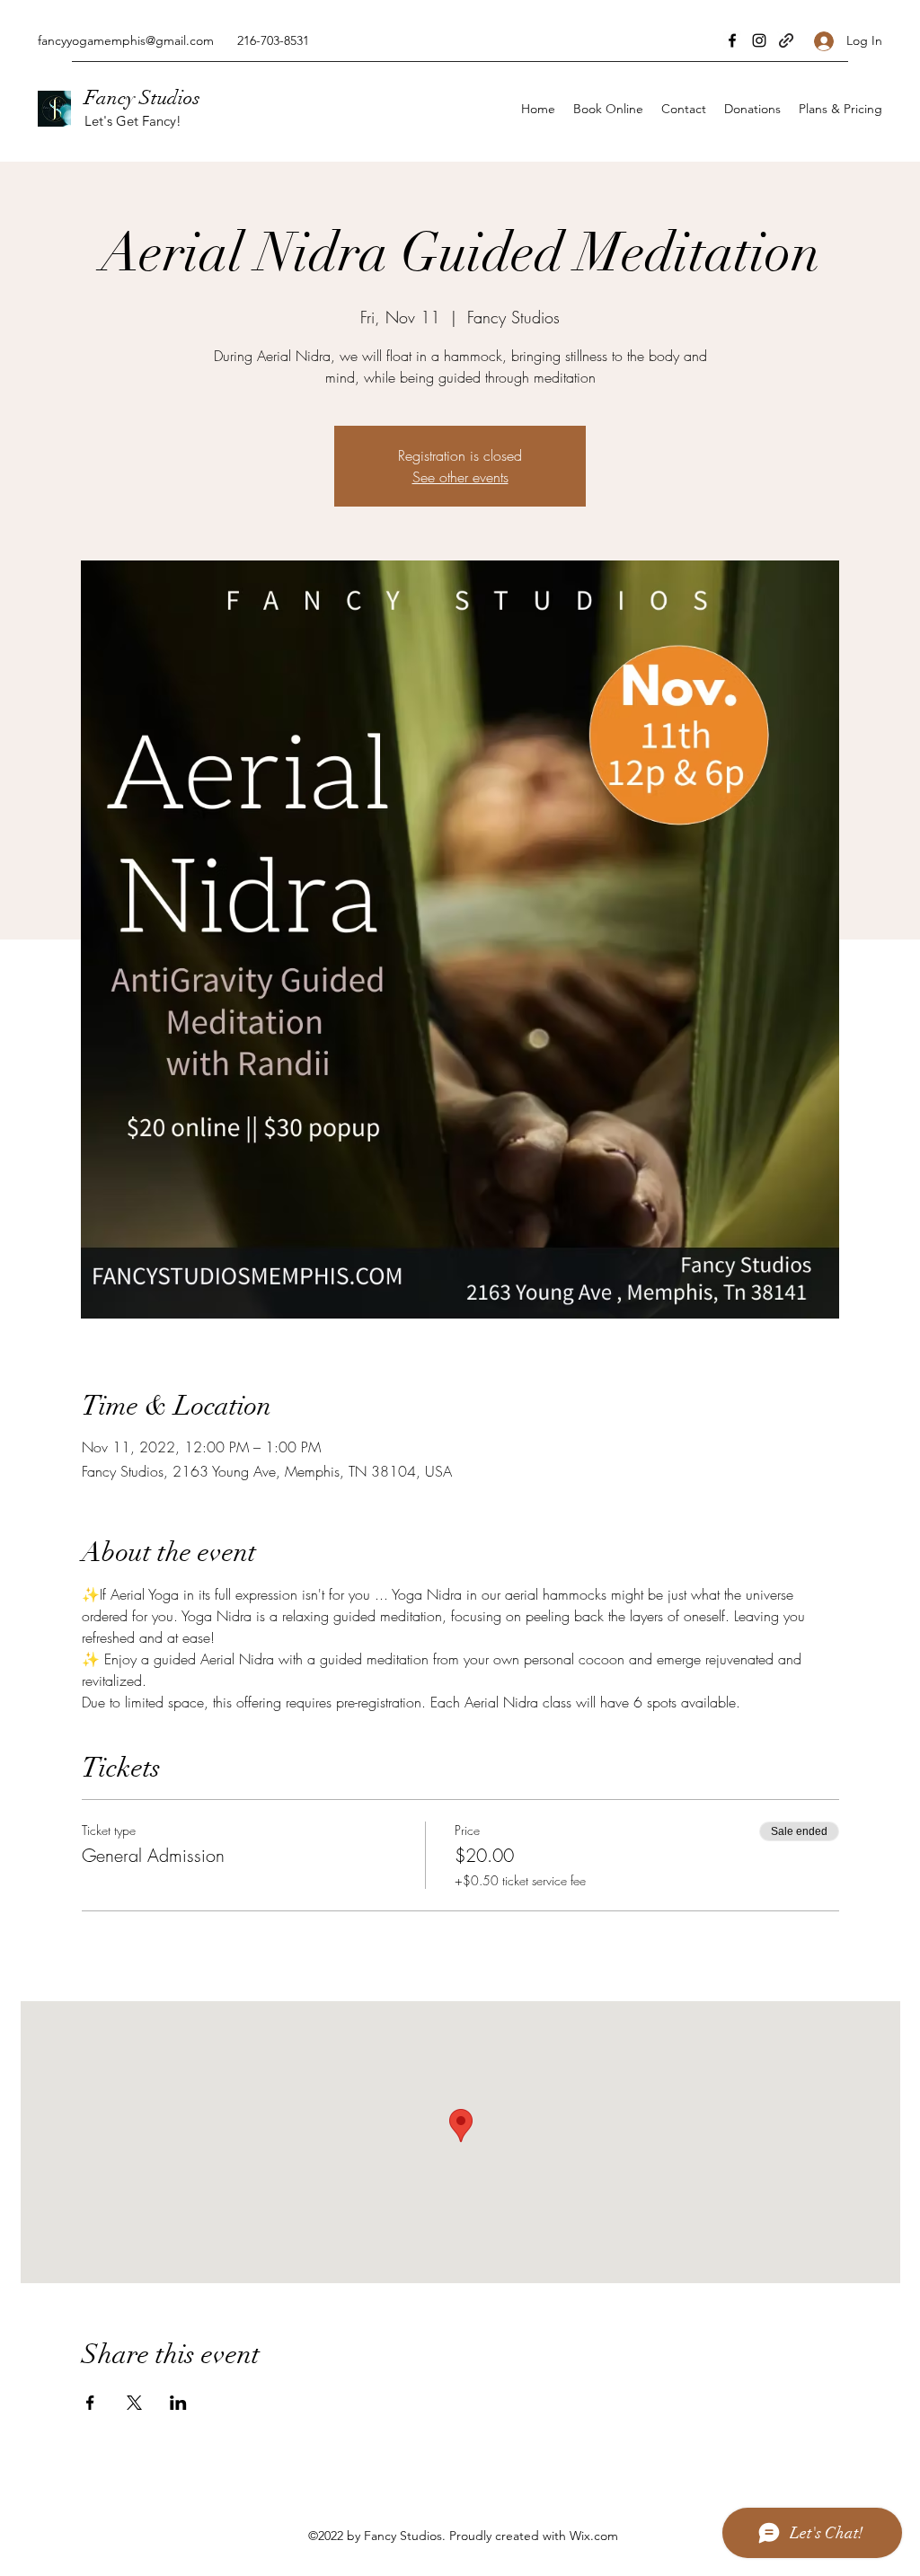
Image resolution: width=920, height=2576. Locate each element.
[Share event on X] (134, 2403)
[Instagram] (759, 40)
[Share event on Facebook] (90, 2403)
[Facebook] (732, 40)
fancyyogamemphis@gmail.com (126, 40)
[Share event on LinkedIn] (178, 2403)
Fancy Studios (142, 97)
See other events (460, 477)
